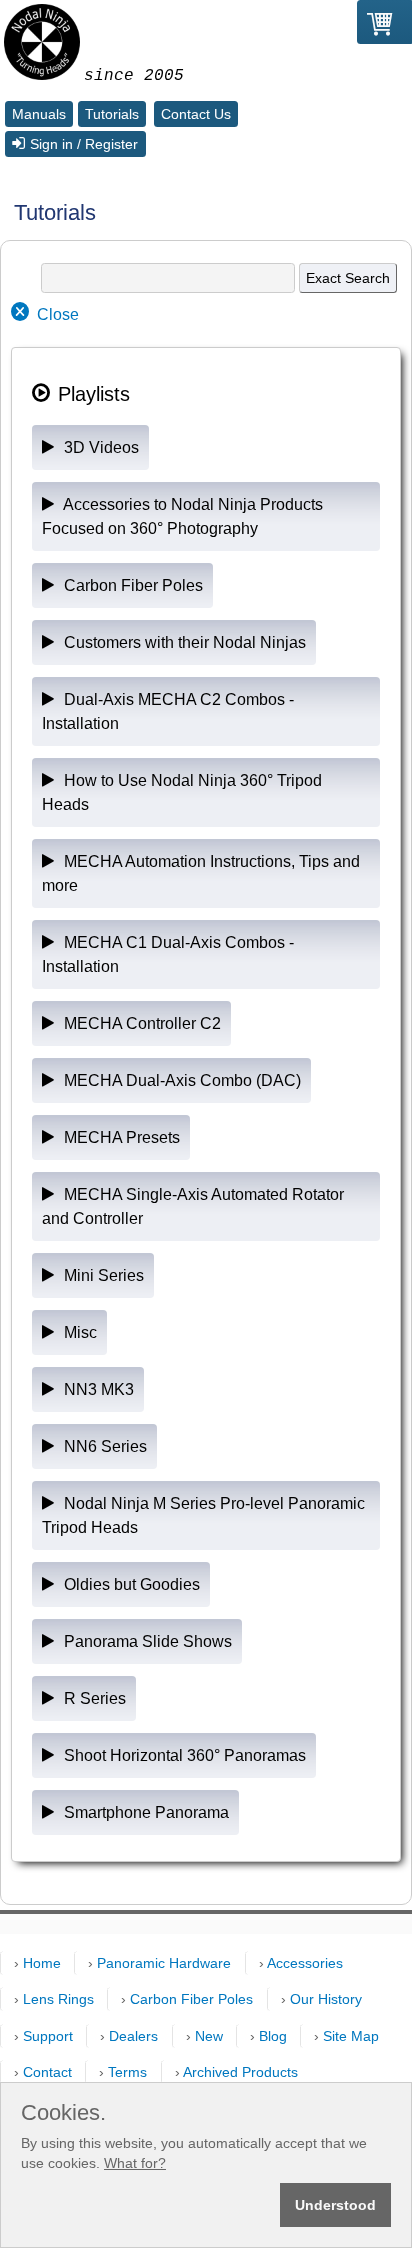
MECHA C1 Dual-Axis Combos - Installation (168, 954)
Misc (78, 1332)
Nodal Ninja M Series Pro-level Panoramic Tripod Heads (203, 1515)
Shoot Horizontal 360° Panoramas (183, 1755)
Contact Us (196, 114)
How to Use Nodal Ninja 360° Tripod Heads (182, 792)
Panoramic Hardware (164, 1963)
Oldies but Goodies (130, 1584)
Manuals (39, 114)
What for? (135, 2163)
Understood (335, 2205)
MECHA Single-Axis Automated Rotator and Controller (193, 1206)
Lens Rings (58, 1999)
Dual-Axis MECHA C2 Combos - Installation (168, 711)
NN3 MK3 (97, 1389)
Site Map (351, 2036)
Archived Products (240, 2072)
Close (58, 314)
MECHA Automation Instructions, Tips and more (201, 873)
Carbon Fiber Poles (131, 585)
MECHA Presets (120, 1137)
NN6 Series (103, 1446)
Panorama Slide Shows (146, 1641)
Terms (127, 2072)
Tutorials (112, 114)
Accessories (305, 1963)
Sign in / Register (84, 144)
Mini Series (102, 1275)
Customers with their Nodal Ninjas (183, 642)
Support (48, 2036)
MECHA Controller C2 (140, 1023)
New (209, 2036)
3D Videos (99, 447)
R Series (93, 1698)
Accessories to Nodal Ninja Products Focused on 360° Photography (182, 516)
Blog (273, 2036)
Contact (47, 2072)
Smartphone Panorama (144, 1812)
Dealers (133, 2036)
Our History (326, 1999)
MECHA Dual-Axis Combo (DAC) (180, 1080)
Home (42, 1963)
